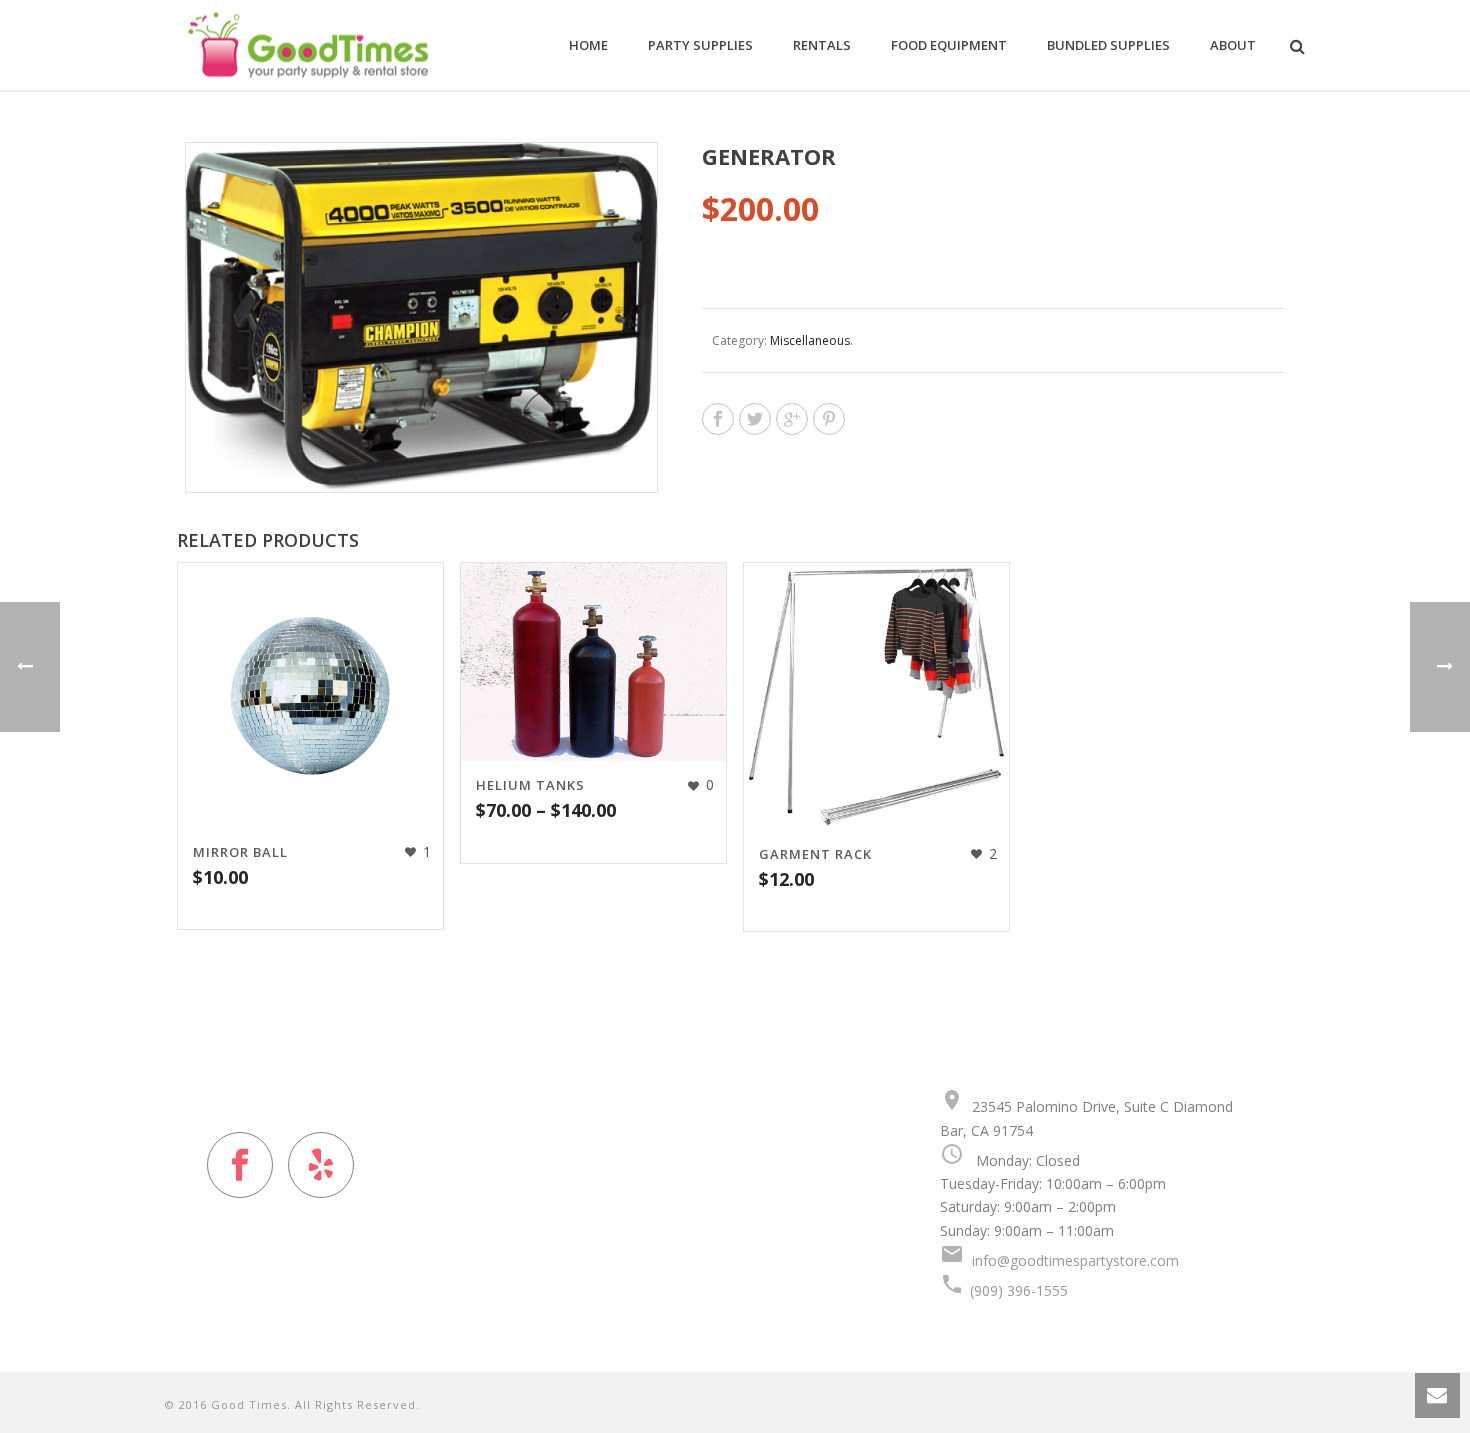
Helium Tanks (530, 785)
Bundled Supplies (1108, 45)
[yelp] (321, 1165)
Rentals (822, 45)
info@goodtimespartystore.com (1075, 1260)
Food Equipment (949, 45)
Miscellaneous (810, 340)
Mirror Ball (240, 852)
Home (588, 45)
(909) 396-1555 (1019, 1290)
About (1233, 45)
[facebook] (240, 1165)
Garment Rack (815, 854)
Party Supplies (700, 45)
